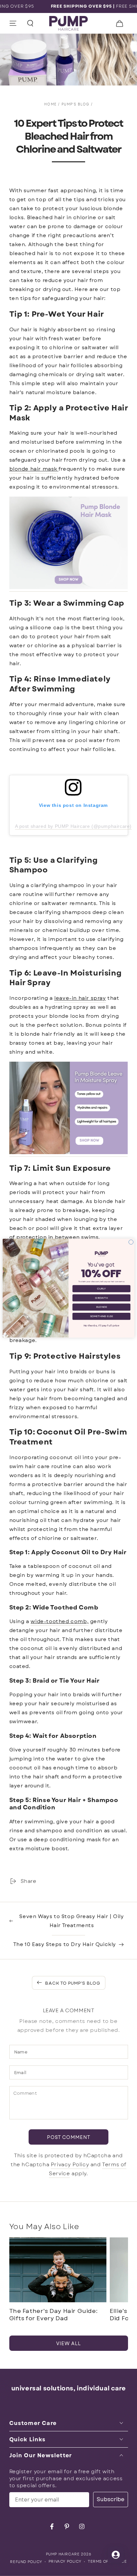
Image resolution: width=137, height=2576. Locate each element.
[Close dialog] (131, 1242)
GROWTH (101, 1298)
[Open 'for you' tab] (116, 2555)
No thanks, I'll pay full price (101, 1325)
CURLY (101, 1288)
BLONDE (101, 1307)
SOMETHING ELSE (102, 1316)
